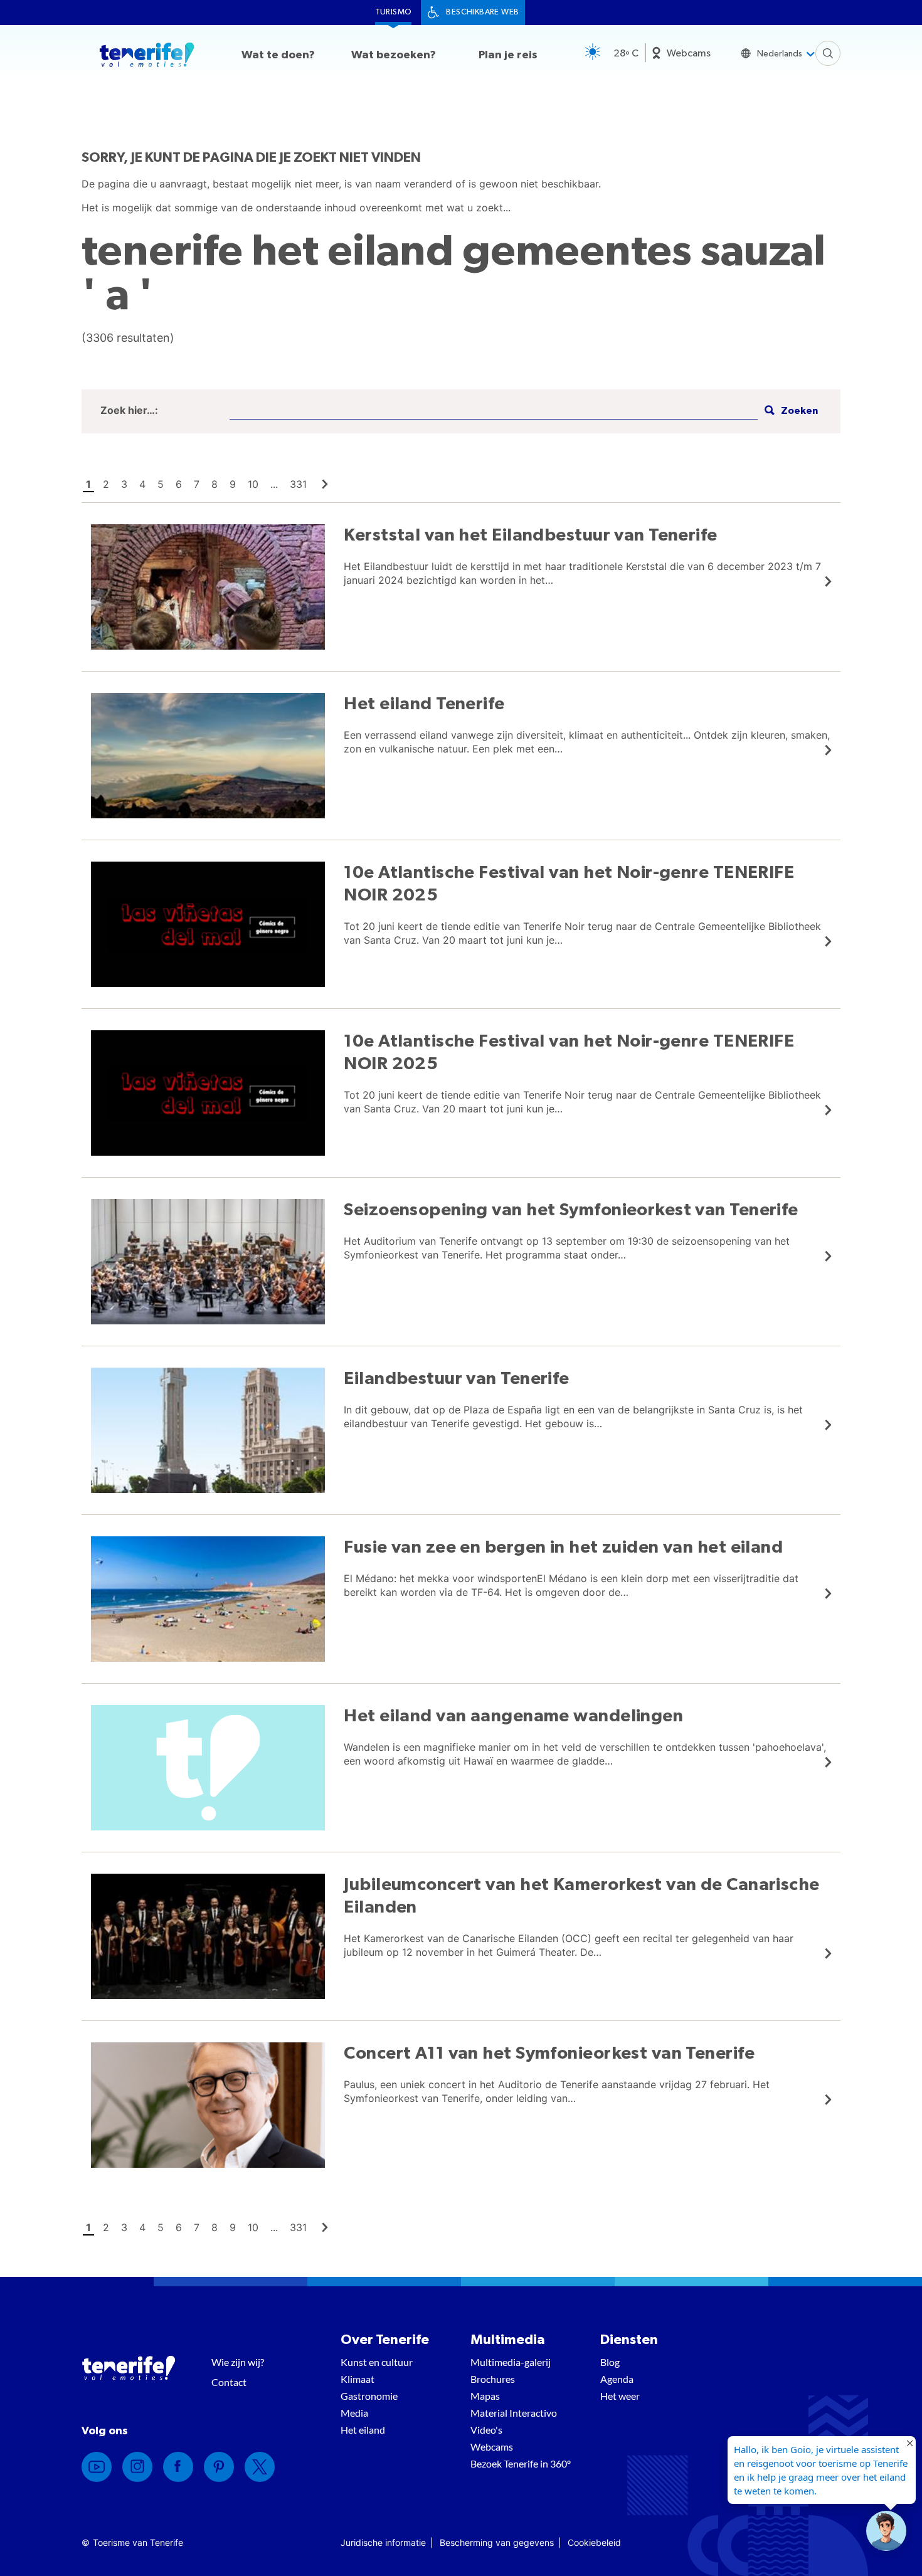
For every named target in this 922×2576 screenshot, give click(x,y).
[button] (790, 411)
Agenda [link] (617, 2379)
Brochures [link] (493, 2379)
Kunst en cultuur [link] (377, 2362)
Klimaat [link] (358, 2379)
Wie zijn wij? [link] (238, 2362)
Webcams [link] (689, 53)
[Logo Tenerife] (147, 57)
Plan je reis (508, 55)
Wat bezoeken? (394, 55)
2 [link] (106, 484)
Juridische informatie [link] (383, 2542)
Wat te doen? (278, 55)
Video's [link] (486, 2430)
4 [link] (142, 484)
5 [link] (161, 484)
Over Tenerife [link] (385, 2340)
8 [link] (215, 484)
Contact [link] (229, 2382)
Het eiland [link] (363, 2430)
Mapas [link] (485, 2396)
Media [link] (354, 2413)
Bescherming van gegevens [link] (497, 2542)
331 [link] (298, 484)
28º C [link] (626, 53)
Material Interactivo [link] (514, 2413)
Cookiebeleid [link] (594, 2542)
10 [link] (253, 484)
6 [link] (179, 484)
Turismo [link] (394, 12)
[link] (325, 484)
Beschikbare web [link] (482, 12)
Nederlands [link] (780, 54)
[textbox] (494, 411)
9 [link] (233, 484)
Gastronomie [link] (369, 2396)
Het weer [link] (620, 2396)
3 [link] (124, 484)
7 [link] (197, 484)
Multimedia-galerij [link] (511, 2362)
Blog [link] (610, 2362)
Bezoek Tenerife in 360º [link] (521, 2463)
